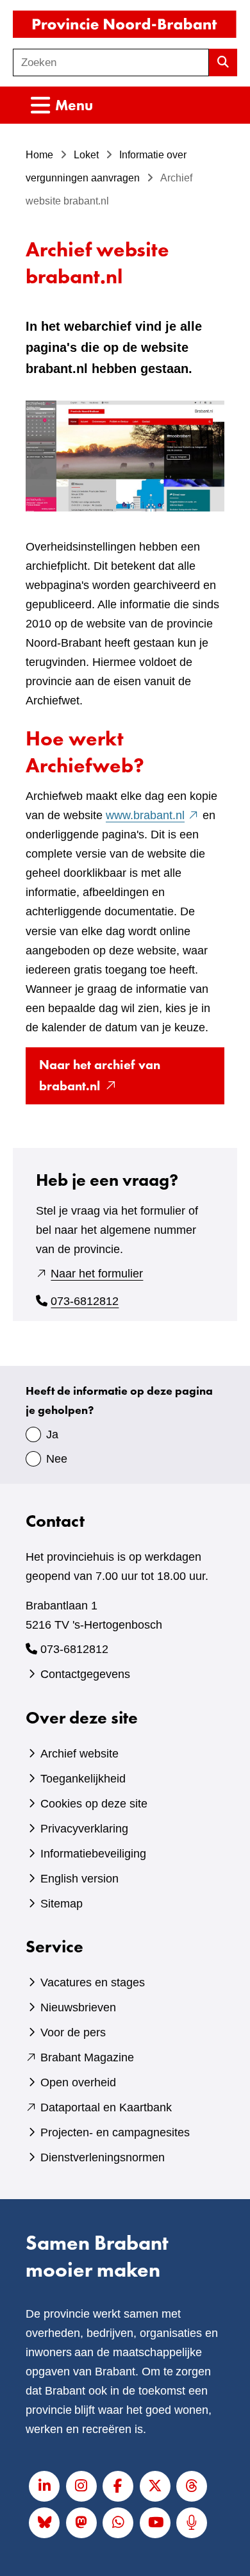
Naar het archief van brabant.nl (100, 1080)
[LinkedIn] (44, 2486)
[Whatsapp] (118, 2523)
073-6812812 (85, 1301)
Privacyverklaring (84, 1829)
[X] (155, 2486)
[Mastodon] (81, 2523)
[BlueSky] (44, 2523)
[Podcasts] (192, 2523)
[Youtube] (155, 2523)
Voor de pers (73, 2032)
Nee (57, 1459)
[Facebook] (118, 2486)
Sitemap (62, 1904)
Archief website (79, 1754)
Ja (52, 1434)
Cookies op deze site (94, 1804)
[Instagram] (81, 2486)
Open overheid (78, 2082)
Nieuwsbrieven (78, 2007)
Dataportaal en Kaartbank (106, 2107)
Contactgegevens (85, 1674)
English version (79, 1879)
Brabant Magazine (87, 2057)
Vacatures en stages (93, 1982)
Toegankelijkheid (83, 1779)
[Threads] (192, 2486)
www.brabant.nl (153, 815)
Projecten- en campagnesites (115, 2132)
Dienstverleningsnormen (103, 2157)
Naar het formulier (97, 1274)
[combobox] (111, 62)
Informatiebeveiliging (93, 1854)
